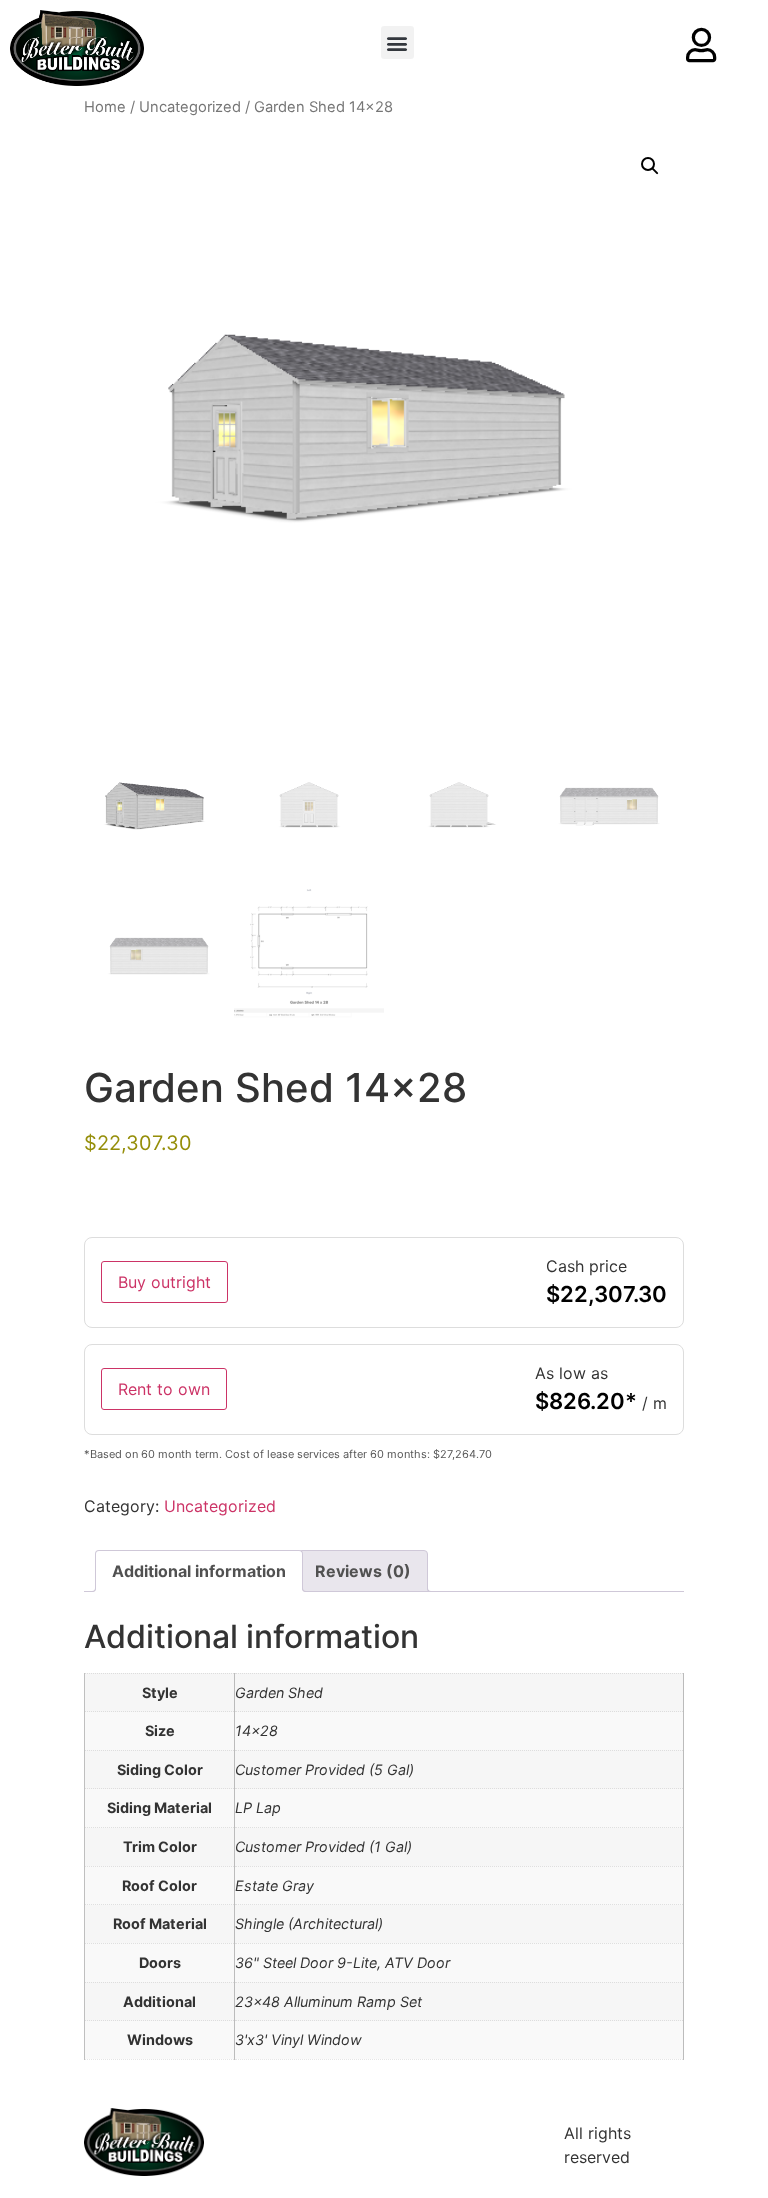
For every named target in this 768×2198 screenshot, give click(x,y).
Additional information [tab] (199, 1571)
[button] (397, 42)
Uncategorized (190, 107)
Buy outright (164, 1282)
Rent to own (164, 1389)
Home (105, 107)
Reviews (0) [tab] (363, 1571)
